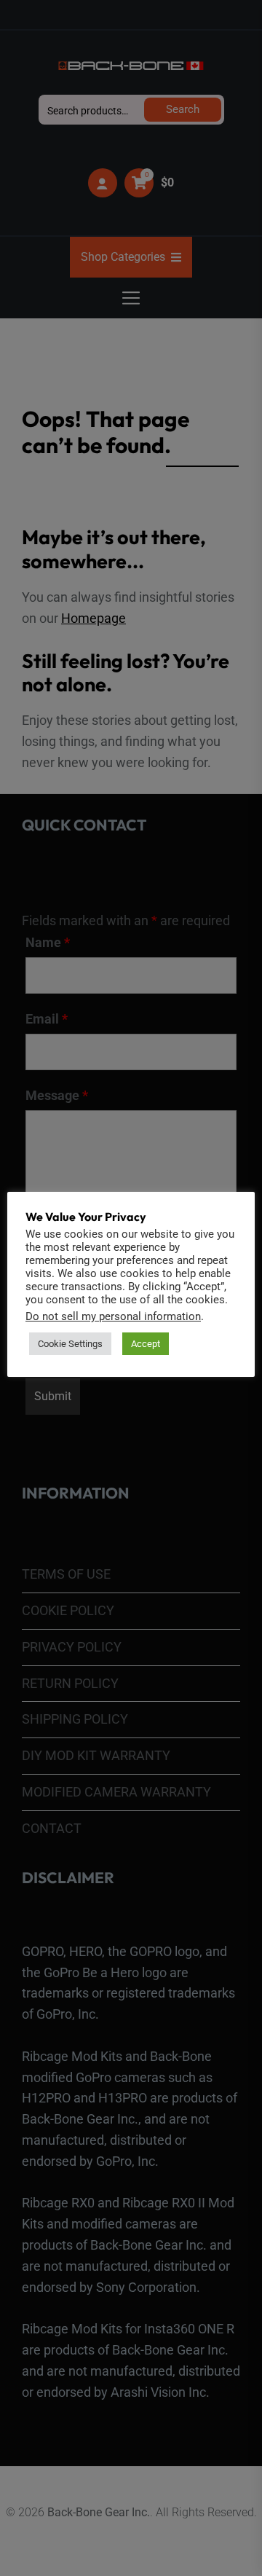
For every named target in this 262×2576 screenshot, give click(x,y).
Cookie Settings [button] (70, 1344)
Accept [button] (146, 1344)
